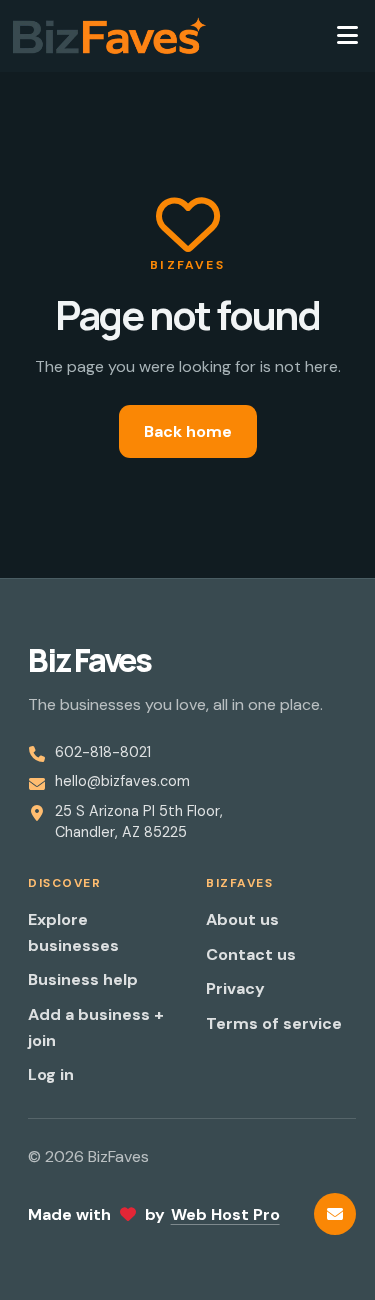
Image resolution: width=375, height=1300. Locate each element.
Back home (188, 431)
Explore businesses (73, 932)
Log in (51, 1074)
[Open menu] (347, 36)
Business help (83, 979)
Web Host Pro (225, 1214)
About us (242, 919)
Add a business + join (96, 1027)
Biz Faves (89, 660)
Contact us (251, 954)
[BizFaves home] (109, 36)
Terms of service (274, 1023)
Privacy (235, 988)
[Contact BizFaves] (335, 1214)
